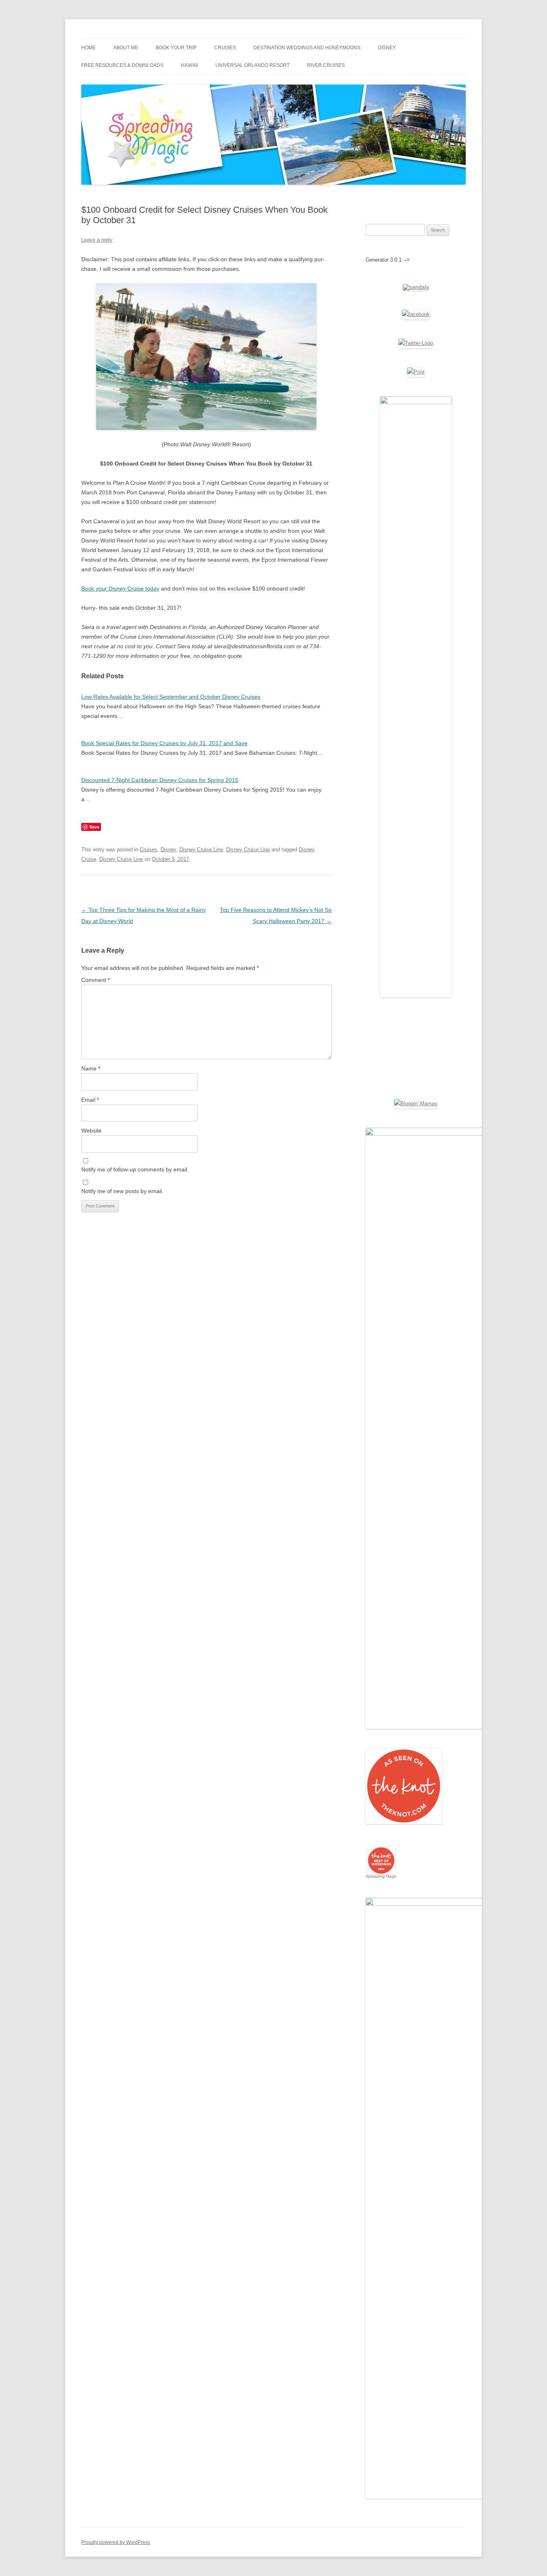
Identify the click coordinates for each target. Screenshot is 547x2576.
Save (94, 827)
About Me (126, 48)
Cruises (225, 48)
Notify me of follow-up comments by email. (135, 1169)
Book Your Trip (176, 48)
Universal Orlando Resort (252, 65)
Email (90, 1100)
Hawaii (189, 65)
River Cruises (326, 65)
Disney (387, 48)
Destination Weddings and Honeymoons (307, 48)
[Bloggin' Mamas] (416, 1104)
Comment (96, 980)
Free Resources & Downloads (122, 65)
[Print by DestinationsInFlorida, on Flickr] (416, 372)
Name (91, 1068)
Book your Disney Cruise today (120, 589)
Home (88, 48)
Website (92, 1131)
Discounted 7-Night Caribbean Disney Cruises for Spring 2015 (160, 780)
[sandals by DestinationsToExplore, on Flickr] (416, 287)
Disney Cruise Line (201, 850)
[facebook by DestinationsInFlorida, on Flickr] (416, 314)
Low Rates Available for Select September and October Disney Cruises (171, 697)
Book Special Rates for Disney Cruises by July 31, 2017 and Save (164, 743)
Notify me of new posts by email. (122, 1191)
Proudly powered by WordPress (116, 2542)
